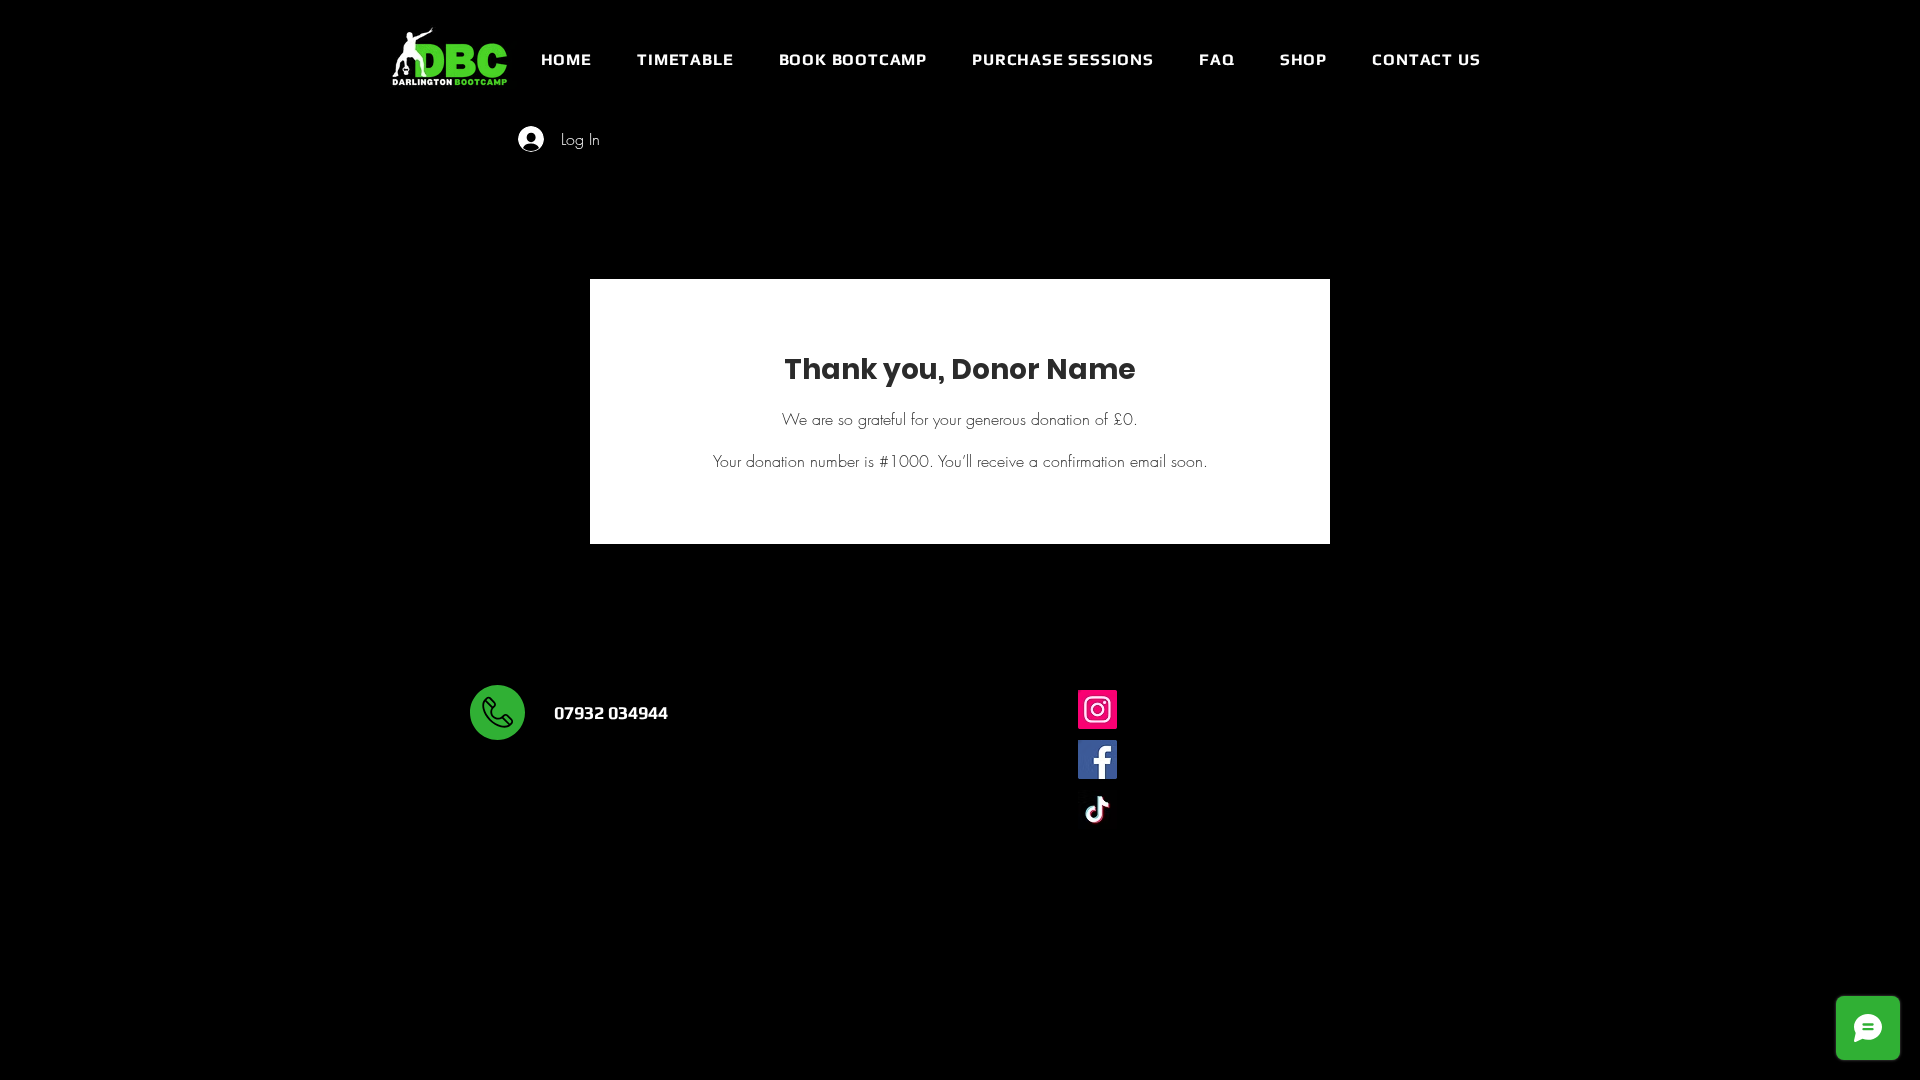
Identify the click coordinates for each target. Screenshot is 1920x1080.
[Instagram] (1097, 709)
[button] (684, 59)
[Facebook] (1097, 759)
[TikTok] (1097, 809)
